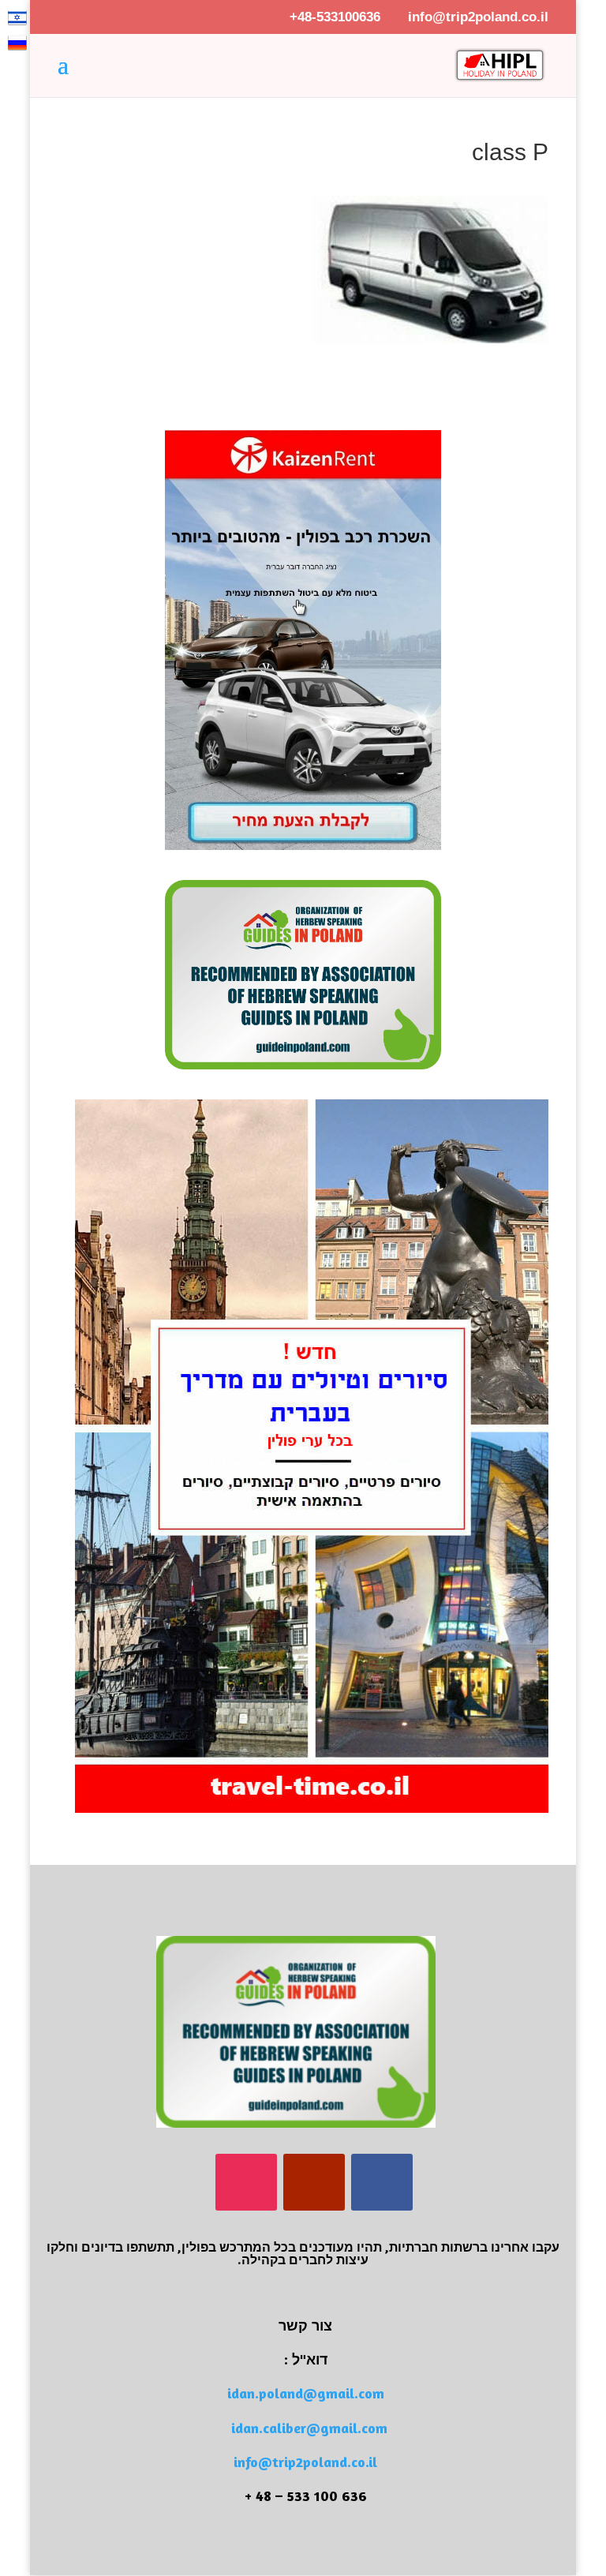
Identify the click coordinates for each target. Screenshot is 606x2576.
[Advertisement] (364, 367)
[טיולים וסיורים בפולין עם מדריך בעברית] (312, 1809)
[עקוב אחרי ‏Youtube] (314, 2182)
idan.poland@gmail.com (306, 2393)
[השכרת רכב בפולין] (303, 846)
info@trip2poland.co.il (305, 2462)
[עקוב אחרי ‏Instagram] (246, 2182)
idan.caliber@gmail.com (309, 2428)
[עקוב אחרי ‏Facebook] (382, 2182)
